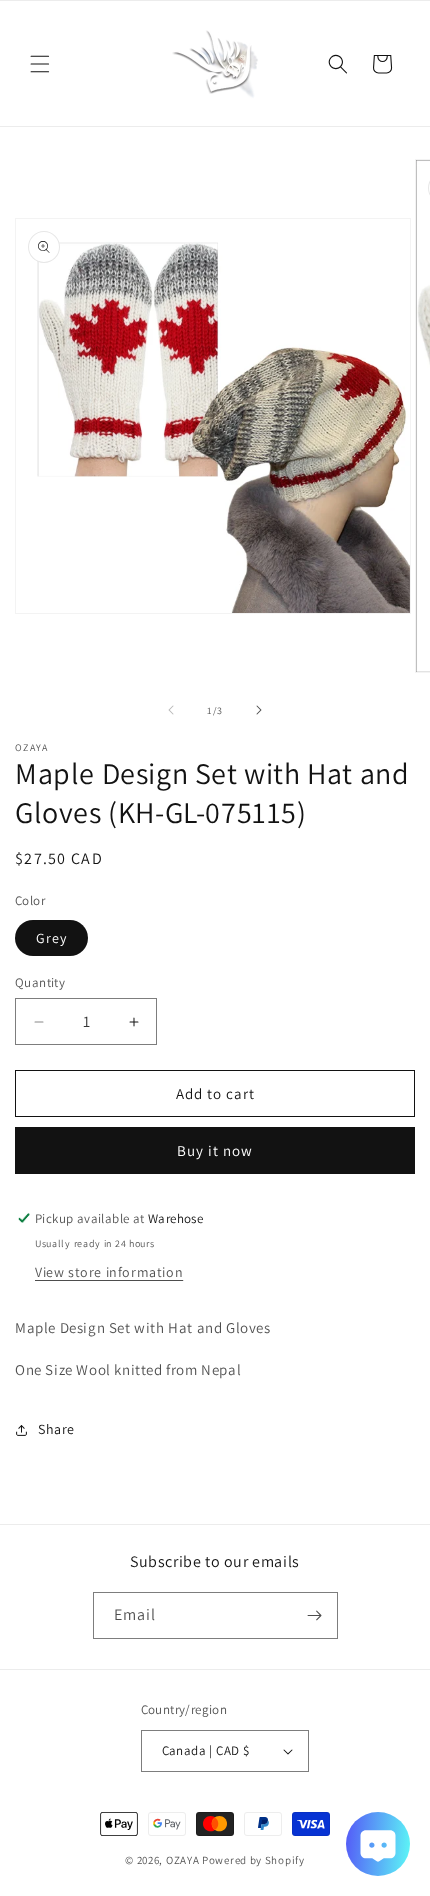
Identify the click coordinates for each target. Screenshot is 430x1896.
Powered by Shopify (253, 1860)
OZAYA (183, 1860)
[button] (40, 64)
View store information (109, 1272)
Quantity (40, 982)
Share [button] (56, 1429)
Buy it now (215, 1150)
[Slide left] (171, 710)
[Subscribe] (315, 1615)
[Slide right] (259, 710)
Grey (51, 938)
